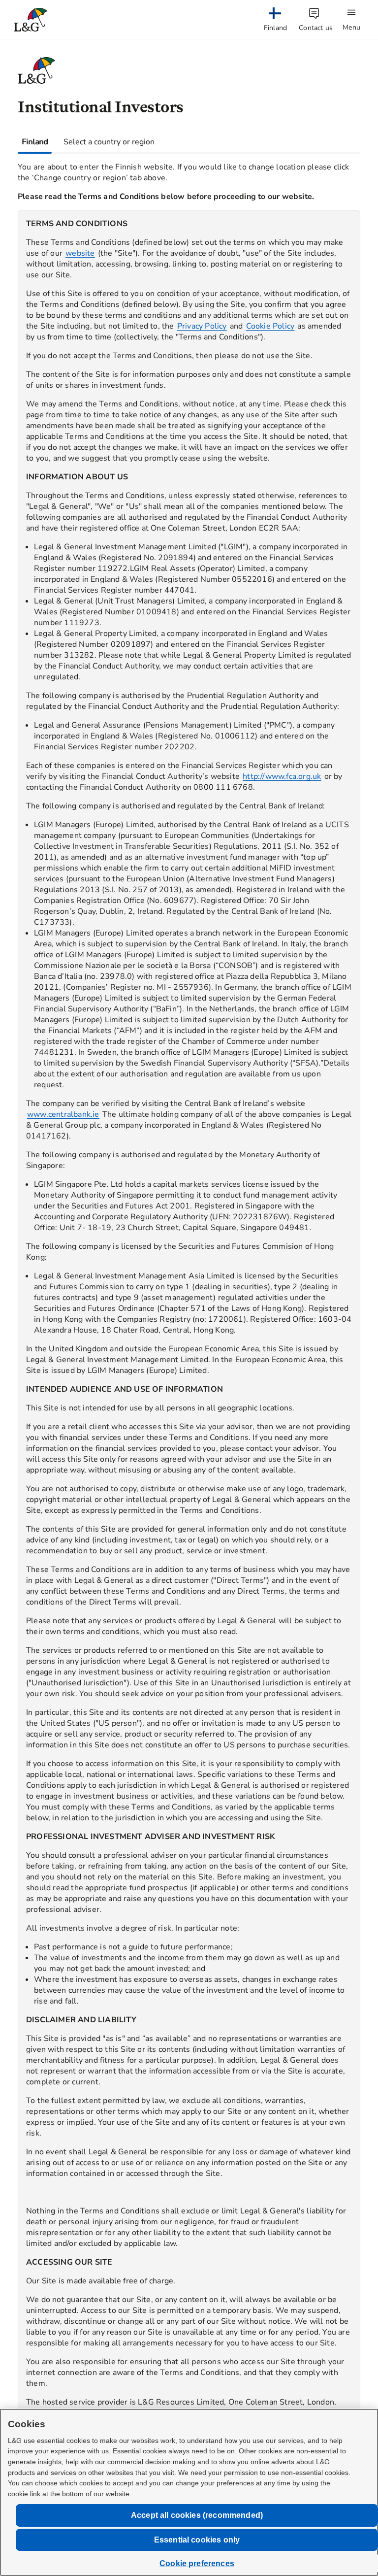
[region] (189, 1343)
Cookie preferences (197, 2563)
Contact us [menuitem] (316, 28)
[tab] (35, 142)
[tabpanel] (189, 1335)
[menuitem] (275, 20)
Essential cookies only (197, 2540)
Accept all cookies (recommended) (197, 2515)
